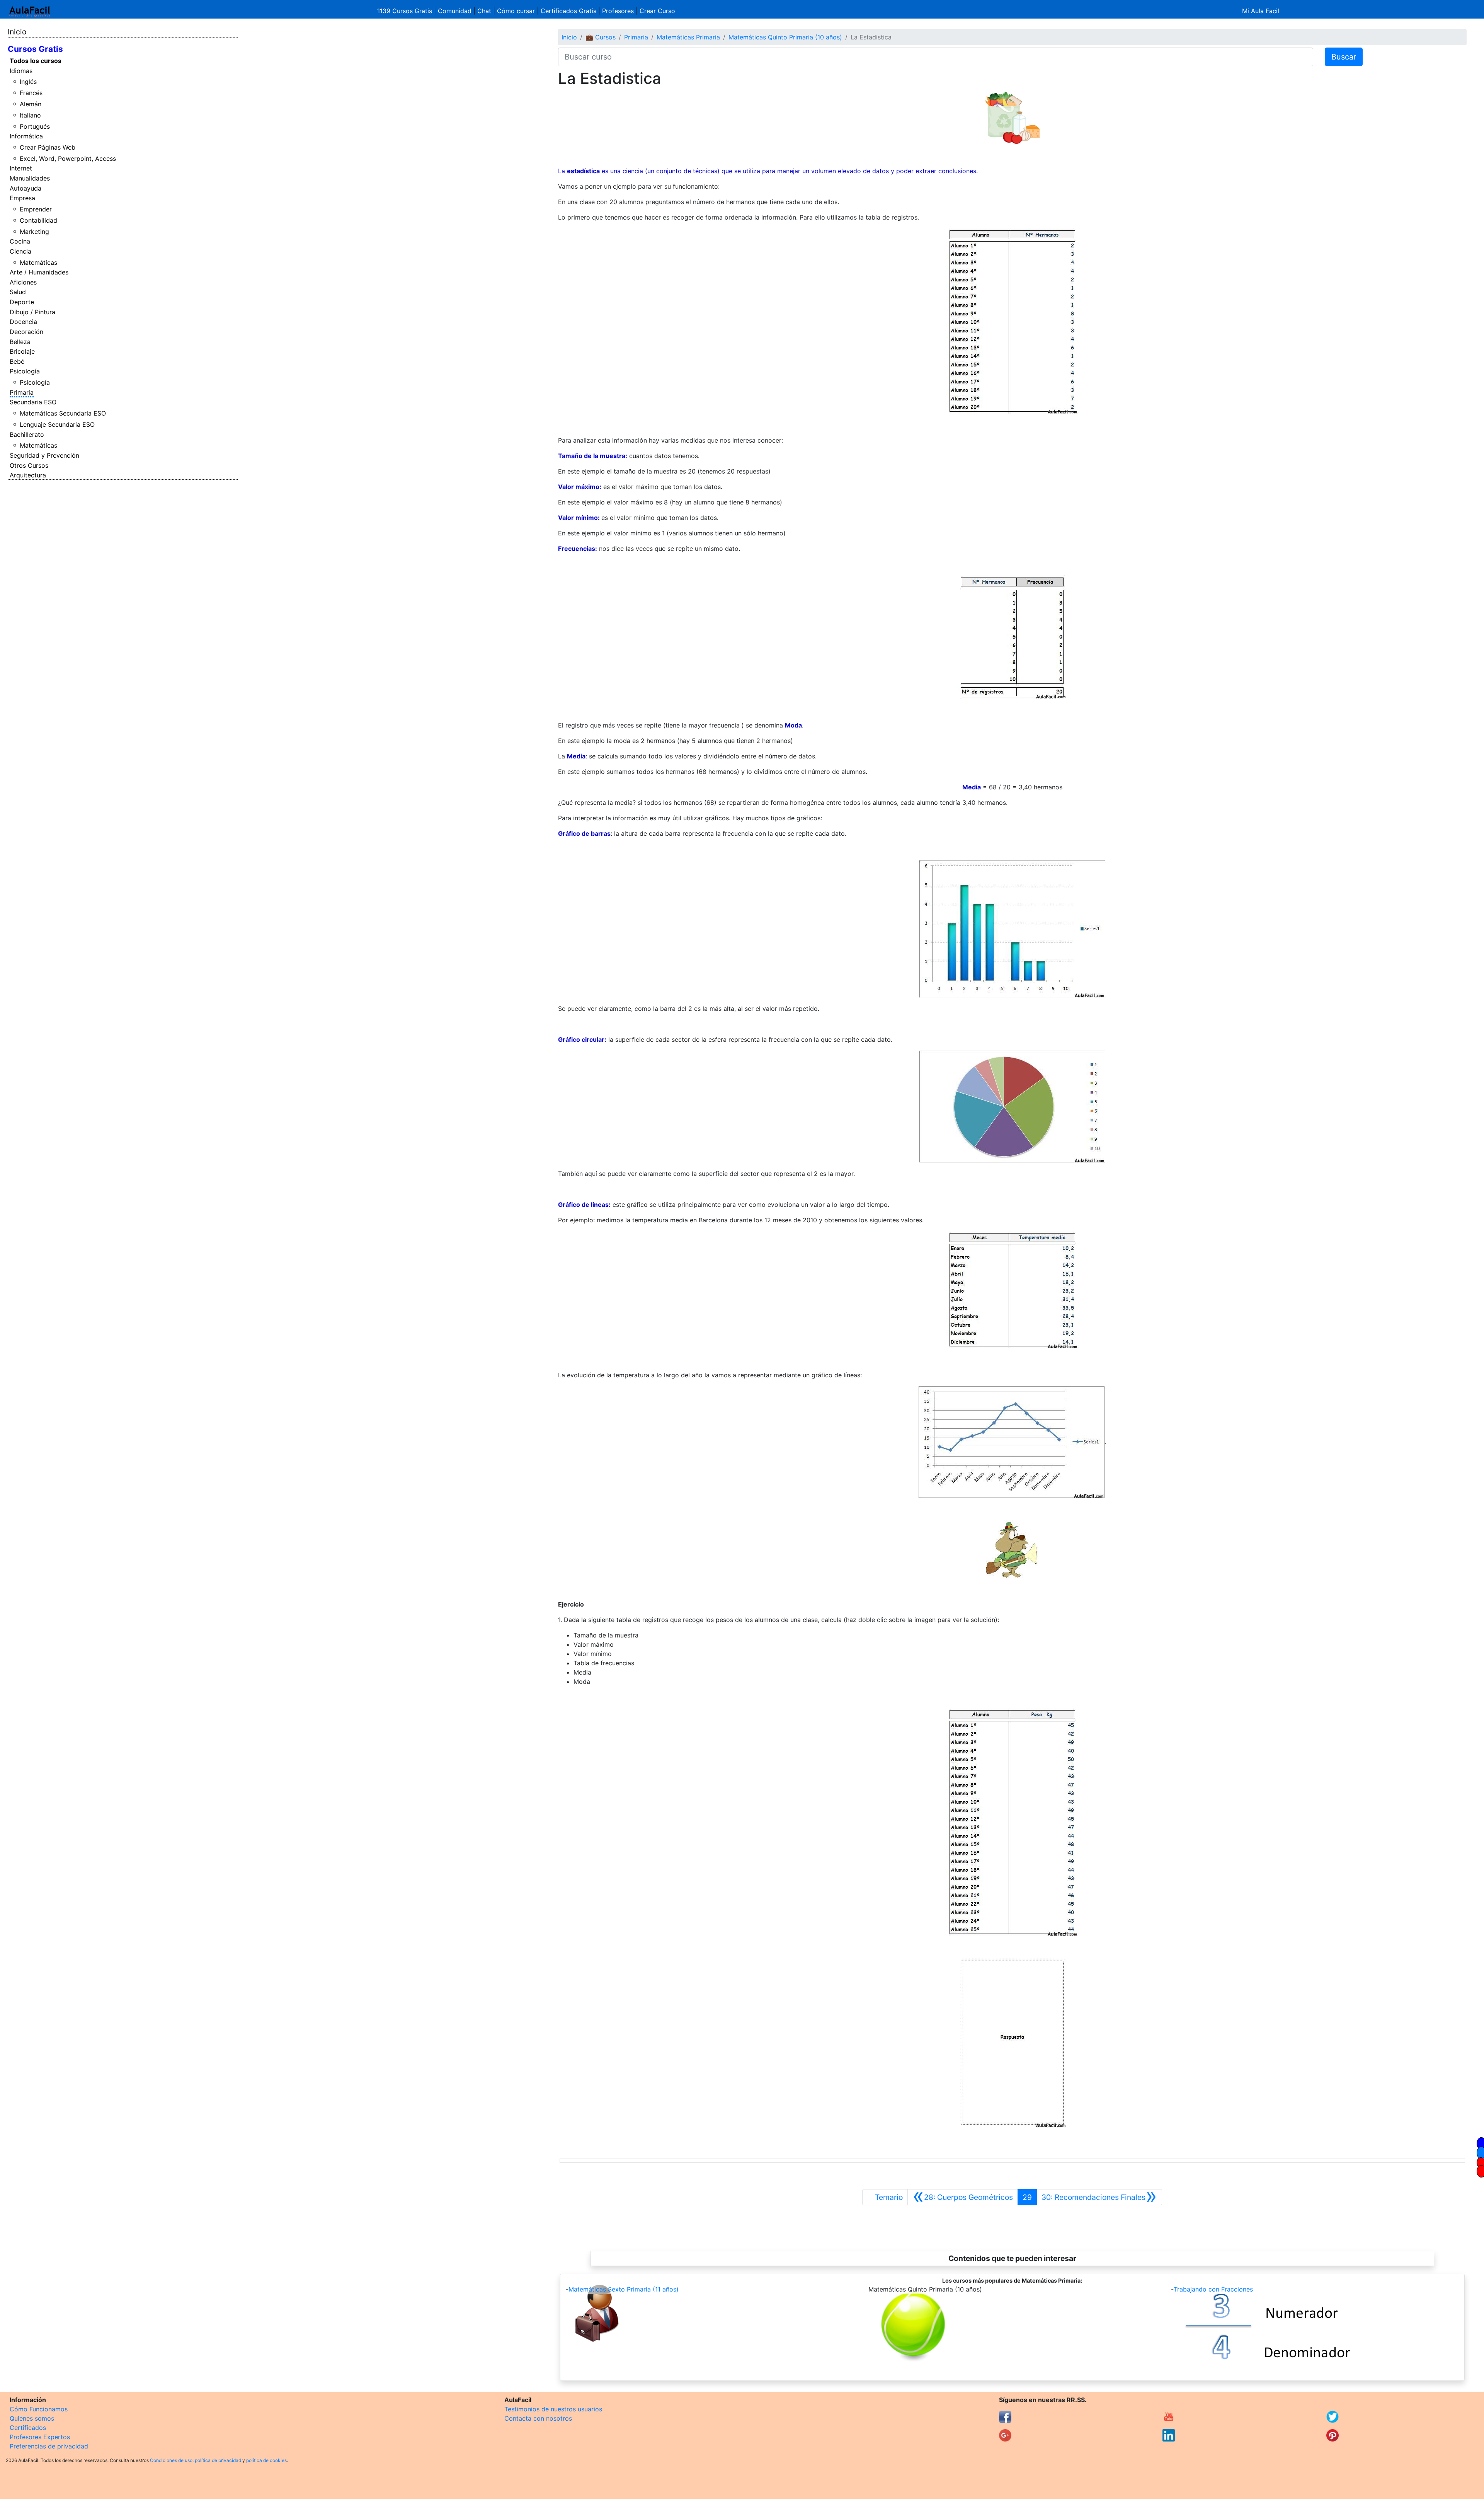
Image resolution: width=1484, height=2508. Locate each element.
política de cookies (266, 2460)
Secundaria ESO (33, 402)
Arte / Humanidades (39, 272)
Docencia (23, 322)
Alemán (31, 104)
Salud (18, 292)
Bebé (17, 361)
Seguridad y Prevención (44, 455)
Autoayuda (26, 188)
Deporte (22, 302)
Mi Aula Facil (1261, 11)
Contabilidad (38, 220)
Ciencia (20, 251)
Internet (21, 168)
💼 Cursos (601, 37)
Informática (26, 136)
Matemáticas (38, 262)
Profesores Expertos (40, 2437)
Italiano (30, 115)
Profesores (618, 11)
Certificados (28, 2428)
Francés (31, 93)
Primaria (22, 392)
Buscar (1344, 57)
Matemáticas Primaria (688, 37)
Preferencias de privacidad (49, 2446)
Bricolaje (22, 351)
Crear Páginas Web (48, 147)
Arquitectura (28, 475)
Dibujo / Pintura (32, 312)
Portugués (35, 126)
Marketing (34, 232)
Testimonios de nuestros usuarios (553, 2409)
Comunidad (455, 11)
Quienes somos (32, 2418)
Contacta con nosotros (538, 2418)
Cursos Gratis (35, 49)
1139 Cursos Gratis (406, 11)
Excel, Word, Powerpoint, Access (68, 158)
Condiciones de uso (171, 2460)
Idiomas (21, 71)
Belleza (20, 342)
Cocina (20, 241)
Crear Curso (657, 11)
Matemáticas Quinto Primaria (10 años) (785, 37)
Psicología (25, 371)
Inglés (28, 82)
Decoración (26, 332)
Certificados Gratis (568, 11)
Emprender (36, 209)
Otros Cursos (29, 465)
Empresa (22, 198)
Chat (484, 11)
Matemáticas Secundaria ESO (63, 413)
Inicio (17, 32)
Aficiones (23, 282)
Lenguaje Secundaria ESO (57, 424)
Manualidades (30, 178)
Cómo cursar (516, 11)
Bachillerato (27, 434)
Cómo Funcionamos (39, 2409)
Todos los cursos (36, 61)
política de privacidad (218, 2460)
